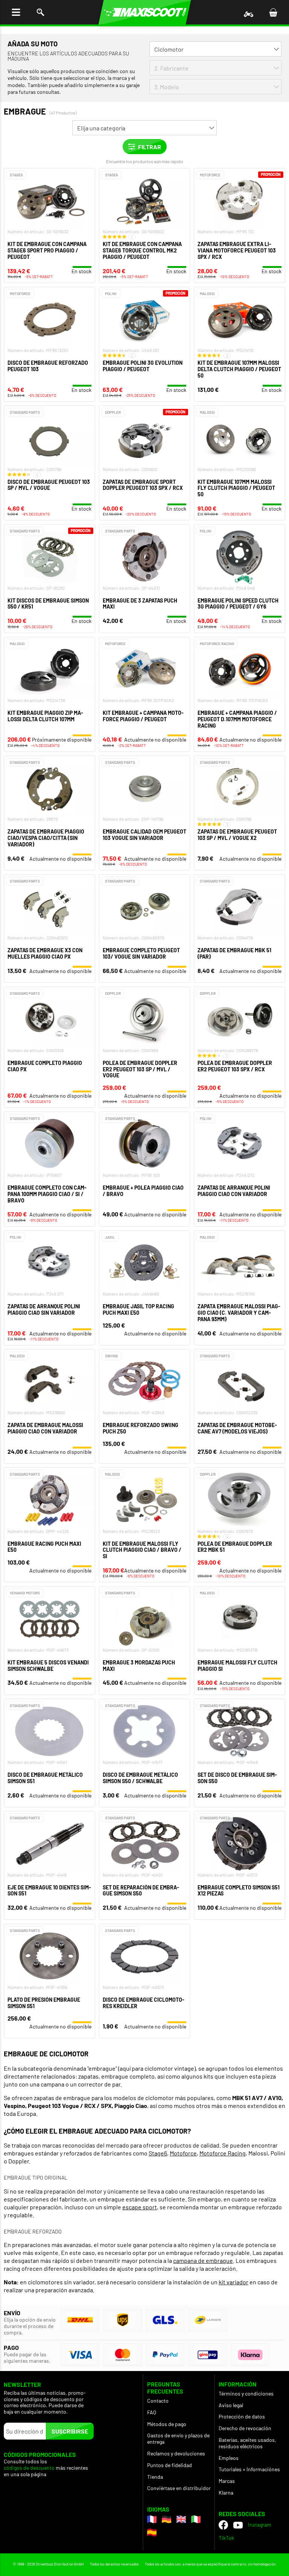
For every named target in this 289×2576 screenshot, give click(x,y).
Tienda (155, 2477)
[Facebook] (223, 2525)
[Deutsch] (167, 2519)
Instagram (260, 2525)
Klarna (226, 2493)
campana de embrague (203, 2260)
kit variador (233, 2282)
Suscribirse (70, 2431)
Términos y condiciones (246, 2393)
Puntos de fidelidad (170, 2465)
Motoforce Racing (223, 2153)
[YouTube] (238, 2525)
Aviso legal (231, 2405)
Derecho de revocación (245, 2428)
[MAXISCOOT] (145, 12)
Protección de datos (242, 2416)
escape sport (140, 2207)
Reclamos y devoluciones (176, 2453)
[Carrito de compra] (273, 12)
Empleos (229, 2458)
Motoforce (183, 2153)
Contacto (158, 2401)
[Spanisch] (152, 2532)
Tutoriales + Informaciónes (249, 2469)
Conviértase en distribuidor (179, 2488)
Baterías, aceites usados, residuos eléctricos (247, 2443)
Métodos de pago (167, 2424)
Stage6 (158, 2153)
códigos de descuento (29, 2468)
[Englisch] (181, 2519)
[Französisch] (152, 2519)
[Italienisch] (196, 2519)
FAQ (152, 2412)
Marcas (227, 2481)
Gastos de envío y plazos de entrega (178, 2438)
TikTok (226, 2538)
